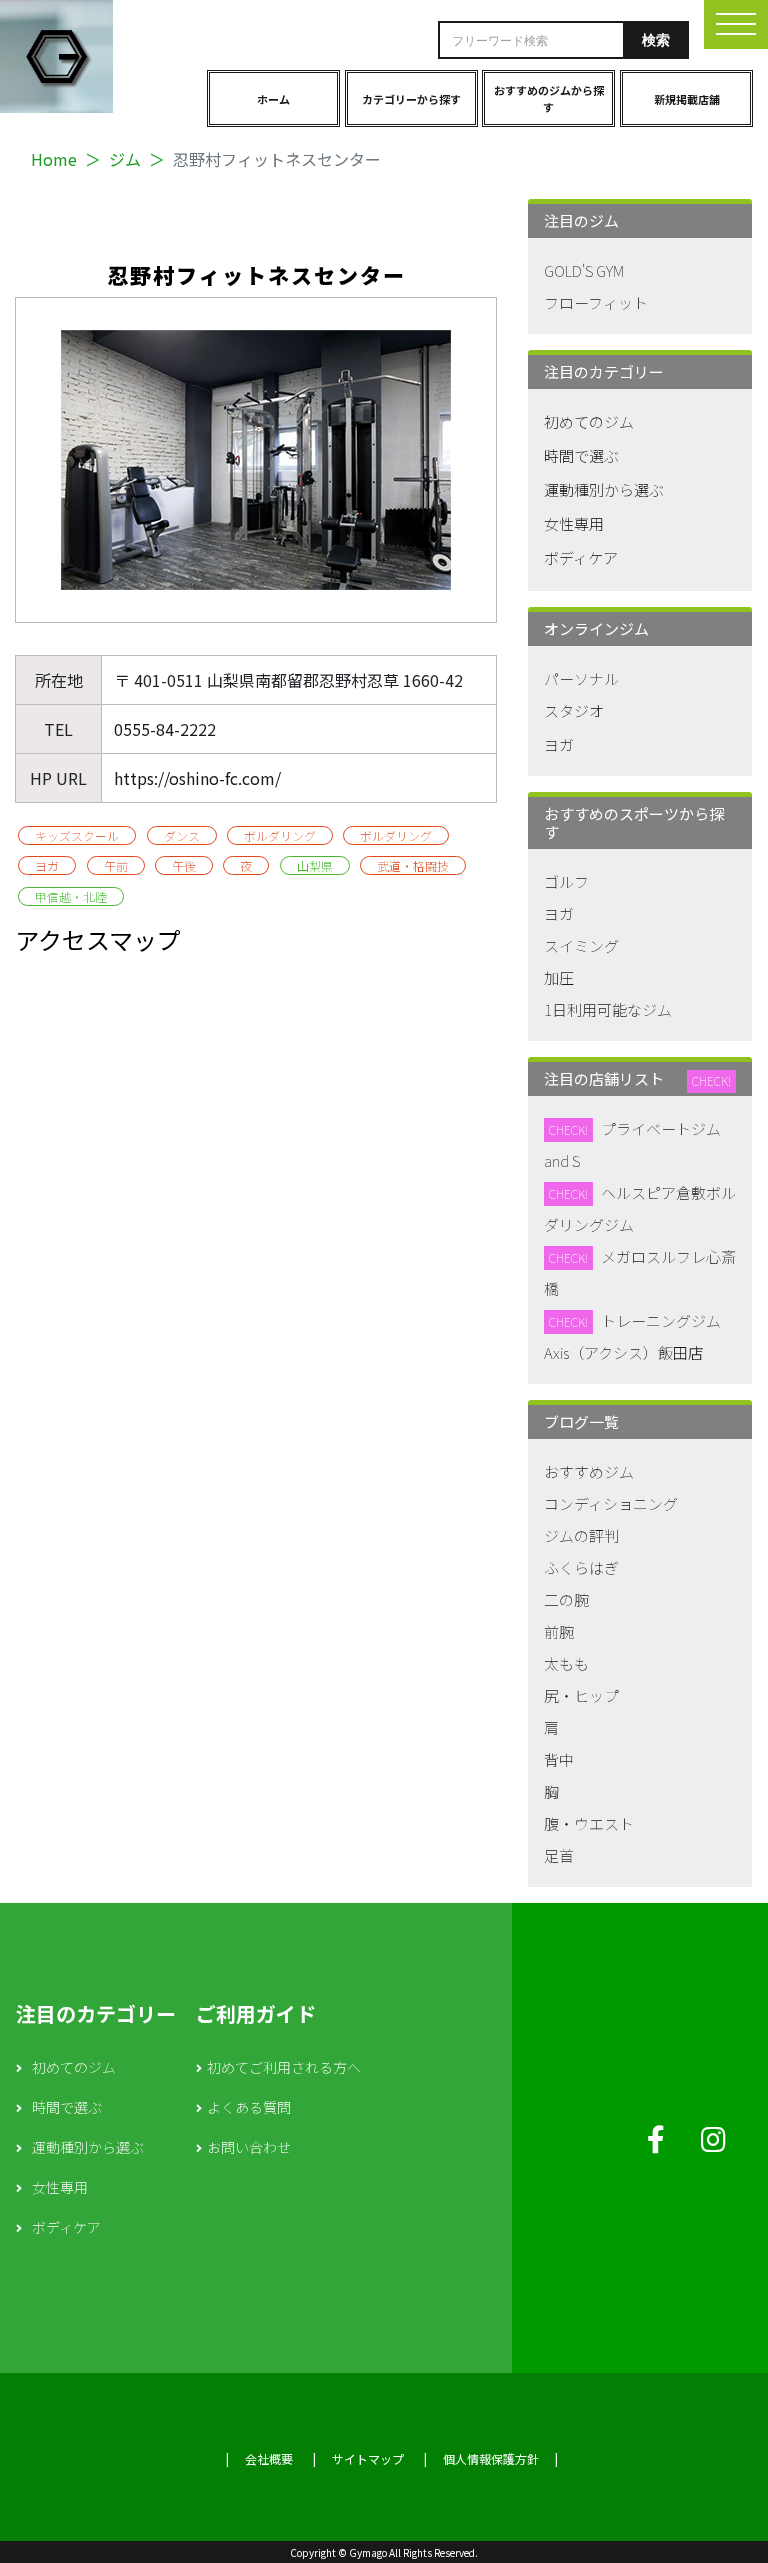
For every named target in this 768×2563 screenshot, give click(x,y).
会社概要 (269, 2458)
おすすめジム (589, 1471)
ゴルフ (566, 881)
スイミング (581, 945)
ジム (125, 159)
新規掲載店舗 (687, 99)
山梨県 (315, 865)
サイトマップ (368, 2458)
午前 (116, 865)
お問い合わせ (249, 2147)
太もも (566, 1663)
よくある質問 (249, 2107)
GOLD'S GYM (584, 270)
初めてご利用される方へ (284, 2067)
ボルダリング (280, 835)
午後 (184, 865)
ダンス (182, 835)
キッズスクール (77, 835)
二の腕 (566, 1599)
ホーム (273, 99)
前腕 (559, 1631)
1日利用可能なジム (608, 1009)
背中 (559, 1759)
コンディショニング (611, 1503)
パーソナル (581, 678)
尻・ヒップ (581, 1695)
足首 (559, 1855)
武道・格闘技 (413, 865)
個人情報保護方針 (491, 2458)
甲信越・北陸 (71, 896)
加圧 (559, 977)
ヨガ (47, 865)
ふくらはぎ (581, 1567)
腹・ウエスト (589, 1823)
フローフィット (596, 302)
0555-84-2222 (165, 729)
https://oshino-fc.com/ (197, 778)
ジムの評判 (581, 1535)
